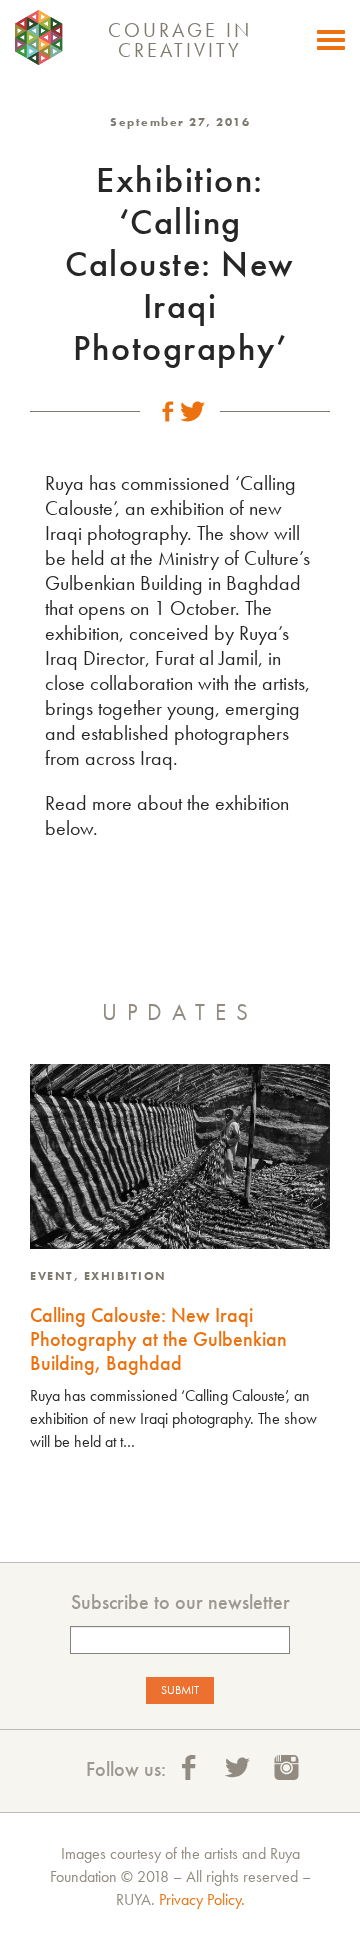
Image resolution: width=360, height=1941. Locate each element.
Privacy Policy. (202, 1899)
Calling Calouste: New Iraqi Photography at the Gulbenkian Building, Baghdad (158, 1339)
